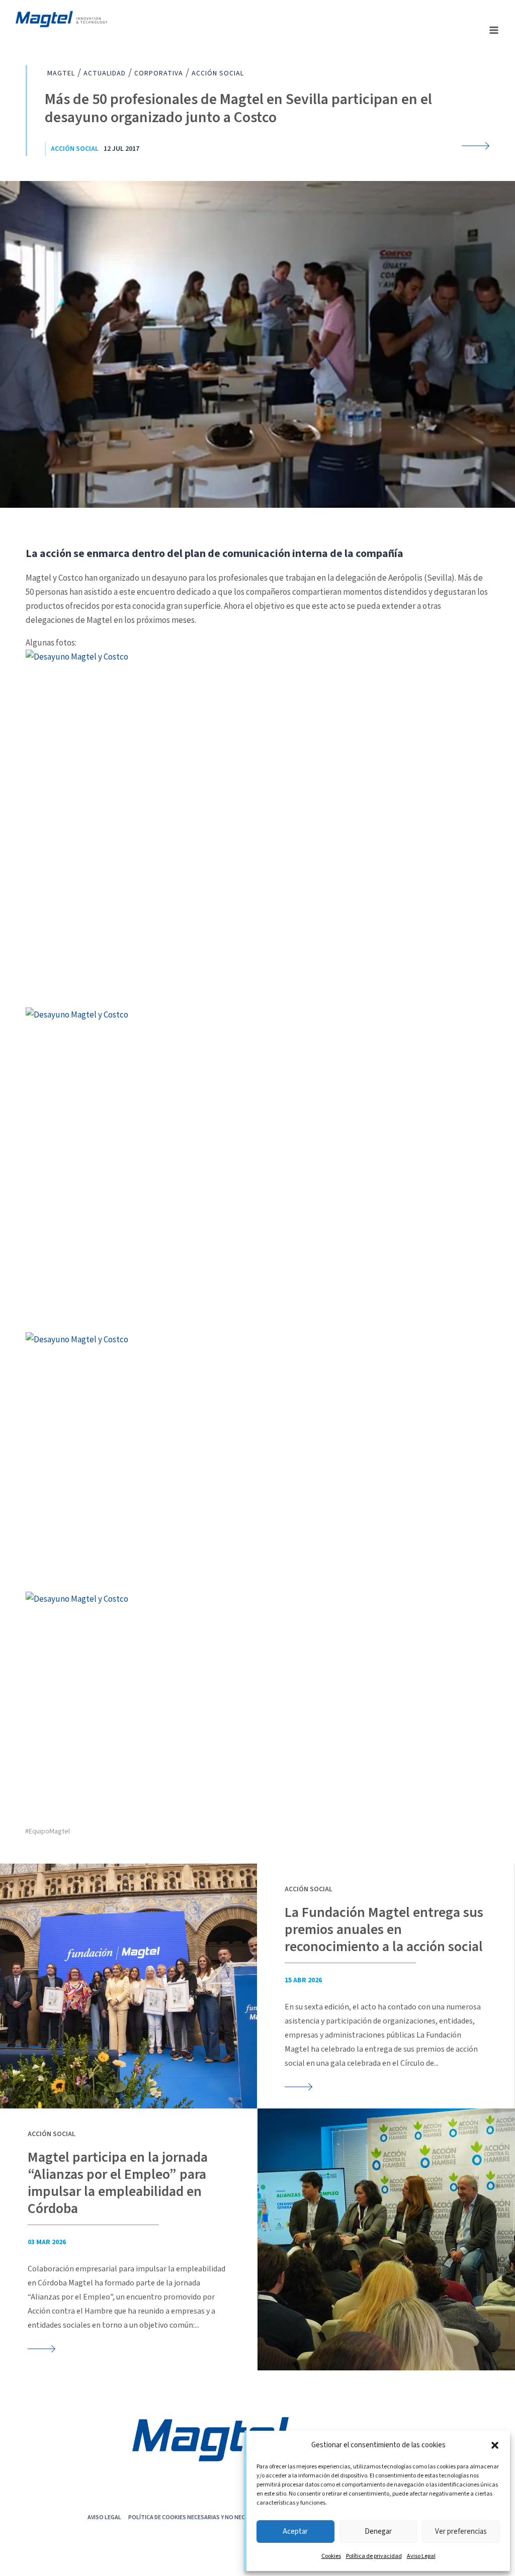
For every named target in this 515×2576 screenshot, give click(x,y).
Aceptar (295, 2532)
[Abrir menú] (494, 30)
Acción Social (75, 149)
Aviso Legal (421, 2556)
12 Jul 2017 (121, 149)
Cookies (331, 2556)
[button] (495, 2445)
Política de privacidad (374, 2556)
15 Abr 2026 (303, 1980)
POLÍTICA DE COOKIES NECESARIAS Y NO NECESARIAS (198, 2517)
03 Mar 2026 (47, 2242)
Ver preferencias (461, 2532)
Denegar (378, 2532)
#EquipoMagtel (48, 1831)
